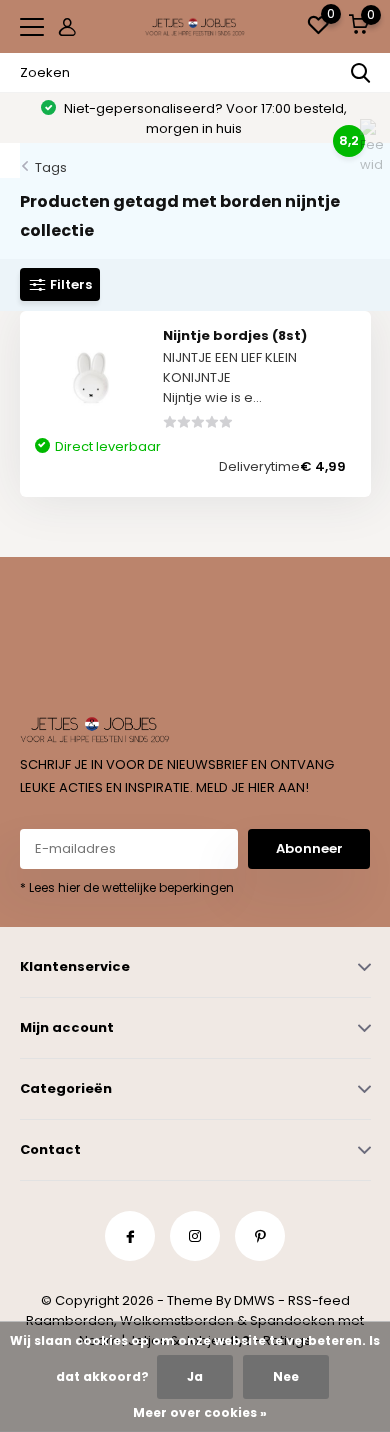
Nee (286, 1376)
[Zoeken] (361, 73)
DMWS (254, 1300)
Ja (195, 1376)
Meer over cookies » (200, 1412)
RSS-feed (319, 1300)
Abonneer (309, 848)
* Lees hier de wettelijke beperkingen (127, 887)
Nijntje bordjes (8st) (235, 335)
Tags (51, 167)
